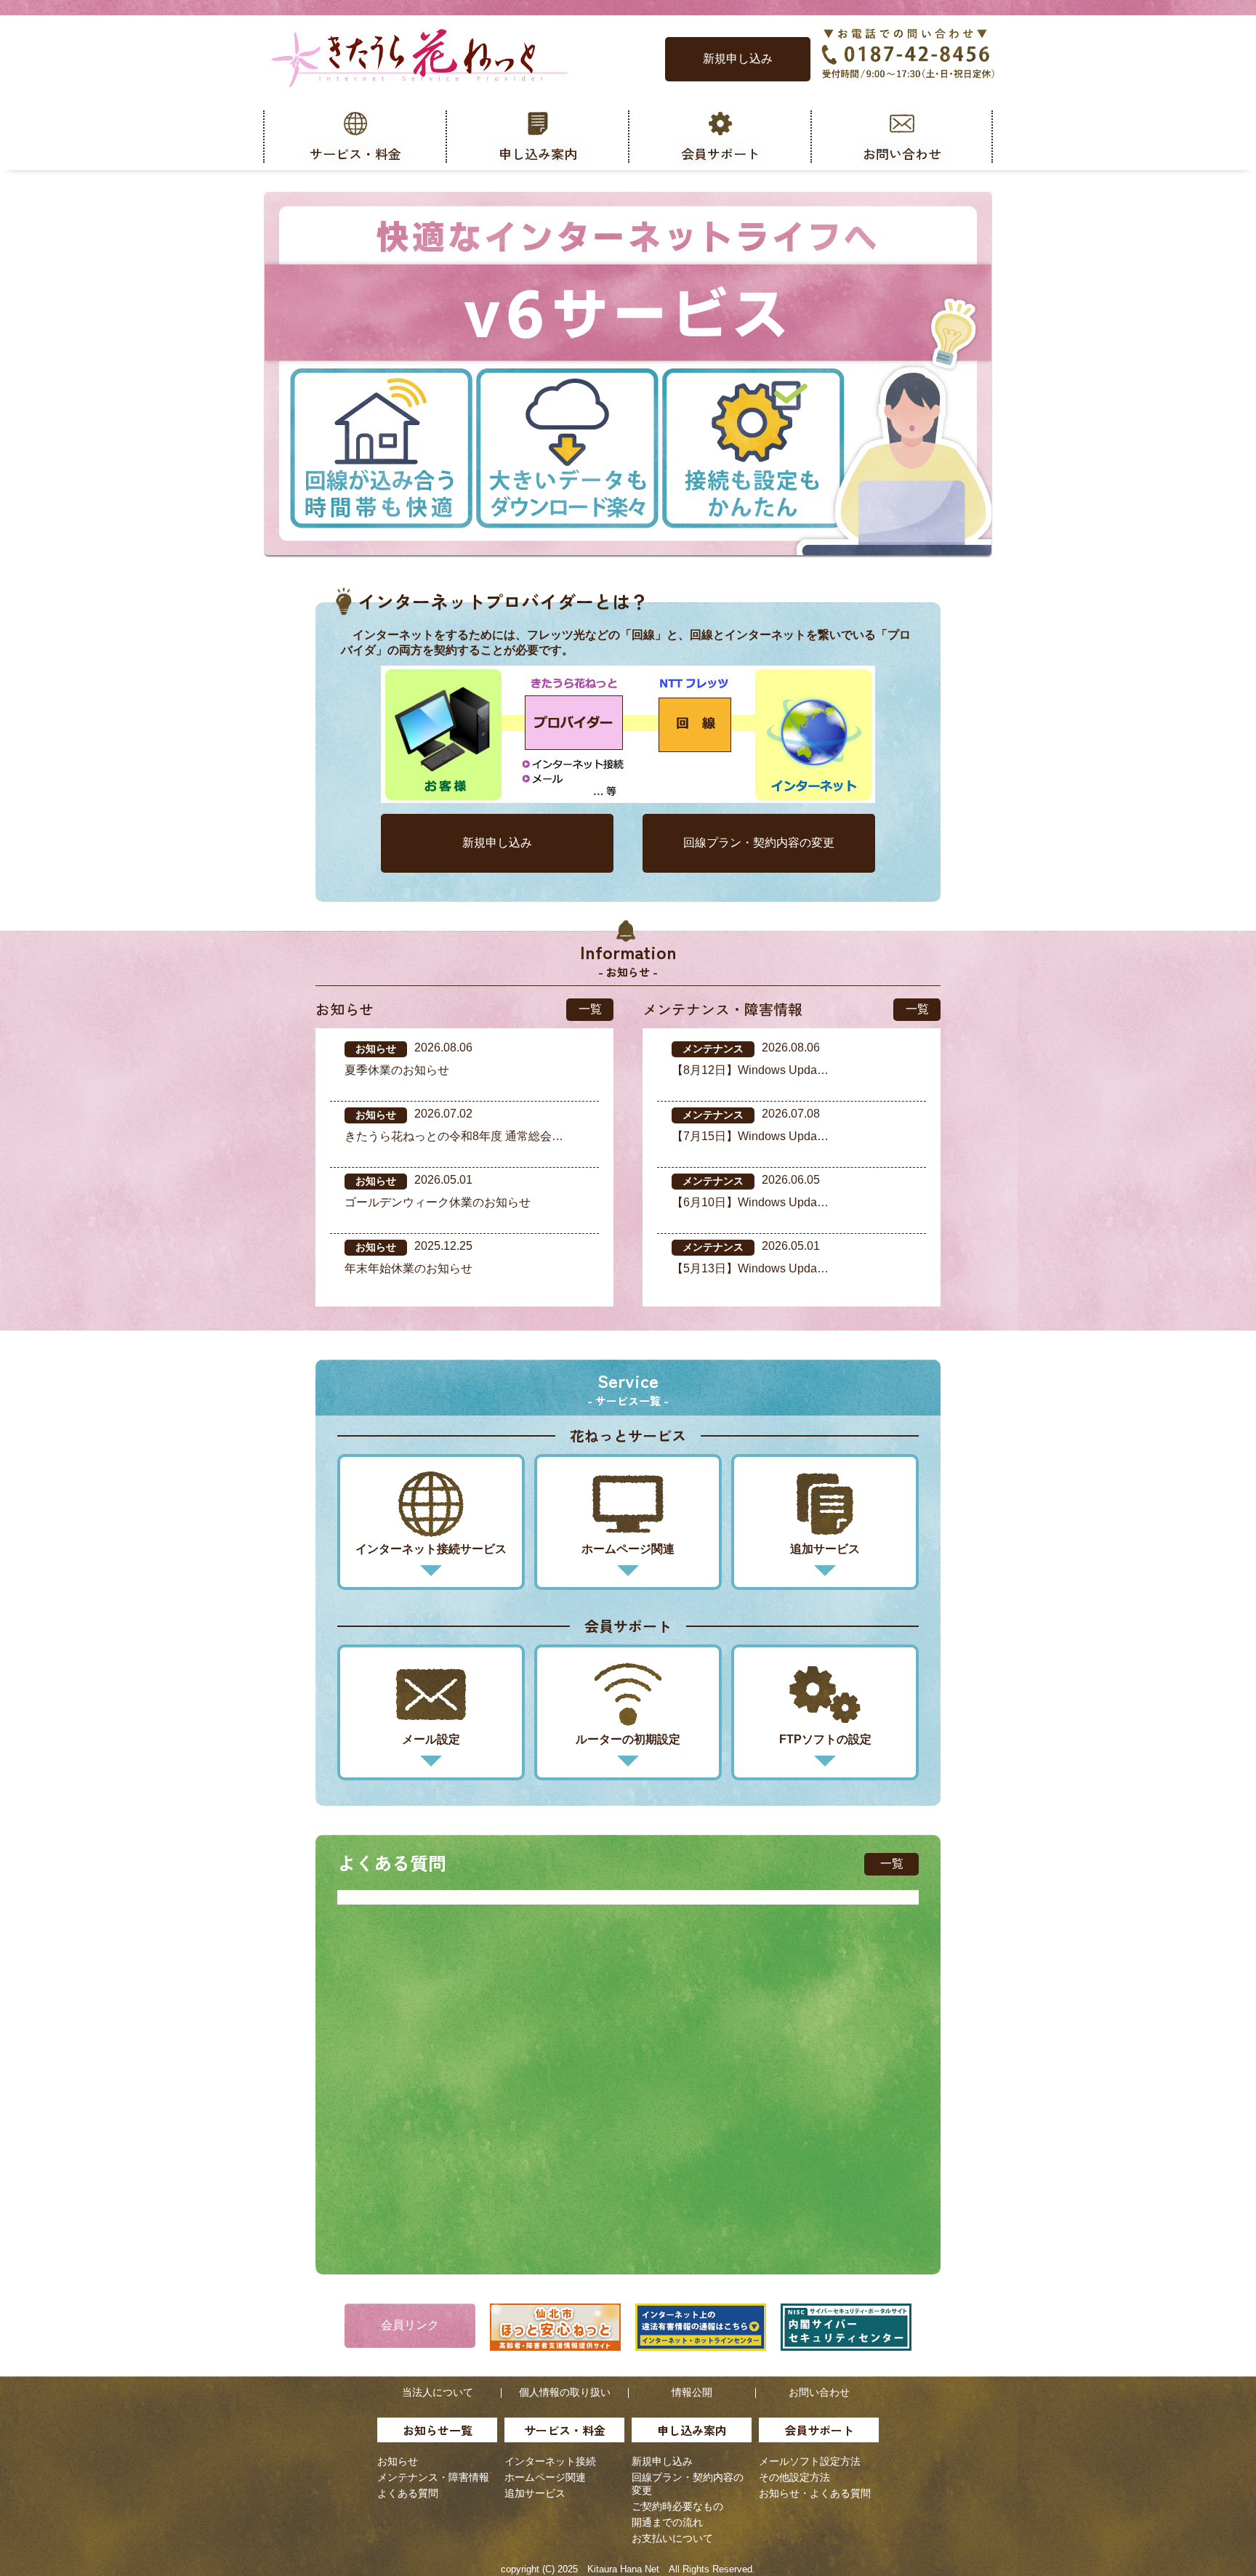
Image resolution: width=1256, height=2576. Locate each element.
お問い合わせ (819, 2392)
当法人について (438, 2392)
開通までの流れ (667, 2522)
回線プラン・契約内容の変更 (759, 843)
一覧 (590, 1009)
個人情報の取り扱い (565, 2392)
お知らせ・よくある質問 (815, 2493)
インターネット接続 (550, 2461)
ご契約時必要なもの (677, 2506)
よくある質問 (408, 2493)
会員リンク (410, 2325)
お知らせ (398, 2461)
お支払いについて (672, 2538)
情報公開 (692, 2392)
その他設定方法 (794, 2477)
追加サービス (535, 2493)
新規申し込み (738, 58)
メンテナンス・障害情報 (433, 2477)
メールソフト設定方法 (810, 2461)
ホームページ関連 (545, 2477)
